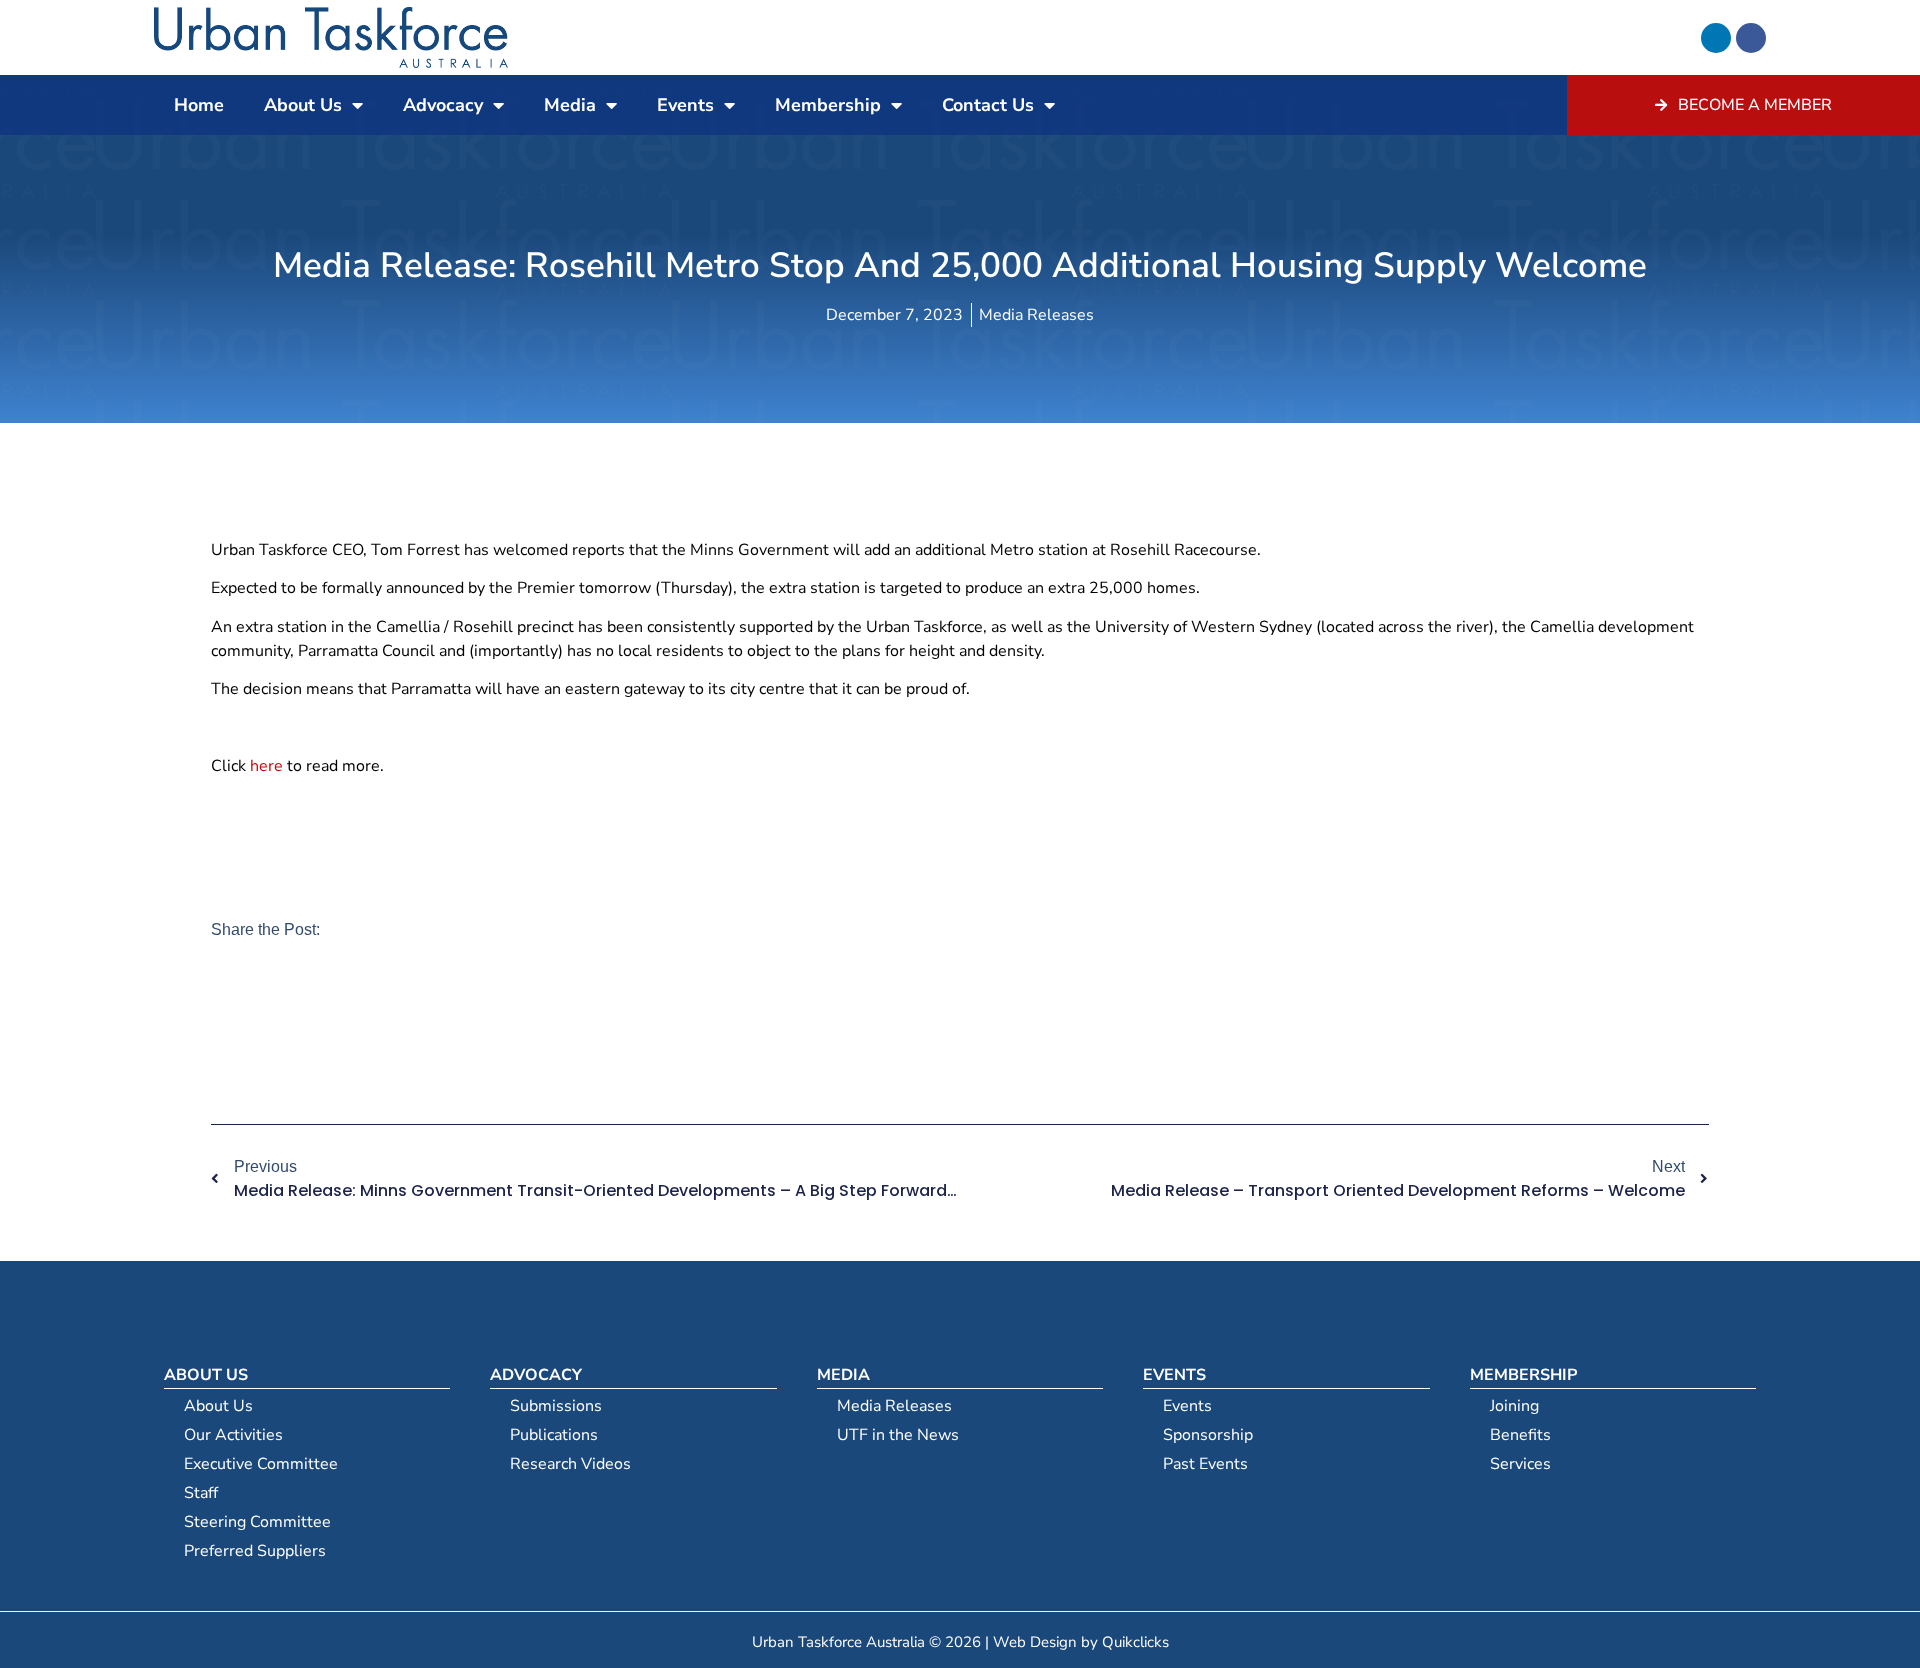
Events (685, 105)
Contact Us (988, 105)
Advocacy (443, 105)
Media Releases (1036, 315)
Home (199, 105)
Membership (828, 105)
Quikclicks (1135, 1642)
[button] (222, 1033)
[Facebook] (1751, 38)
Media (570, 105)
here (266, 766)
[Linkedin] (1716, 38)
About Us (303, 105)
